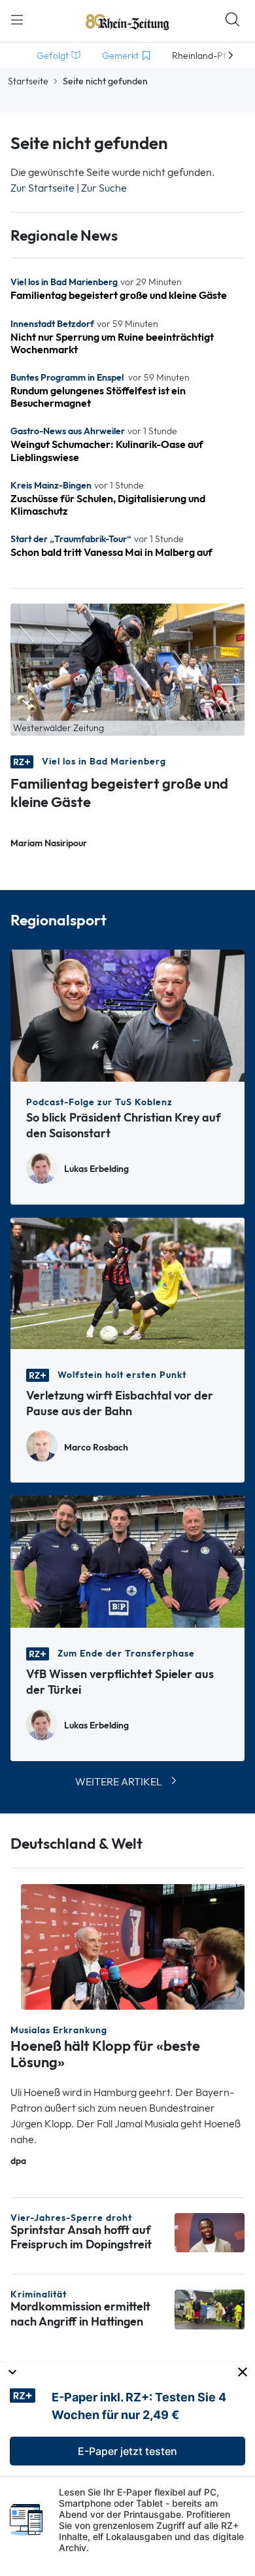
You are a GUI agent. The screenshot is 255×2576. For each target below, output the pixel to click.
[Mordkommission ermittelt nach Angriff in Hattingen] (210, 2308)
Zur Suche (104, 188)
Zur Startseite (42, 188)
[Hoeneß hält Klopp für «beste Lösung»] (133, 1946)
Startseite (28, 81)
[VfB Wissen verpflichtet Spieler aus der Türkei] (127, 1561)
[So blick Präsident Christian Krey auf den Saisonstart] (127, 1015)
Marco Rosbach (96, 1448)
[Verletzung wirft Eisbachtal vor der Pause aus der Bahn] (127, 1282)
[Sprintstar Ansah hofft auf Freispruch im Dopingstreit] (210, 2232)
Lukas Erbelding (96, 1169)
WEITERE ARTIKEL (119, 1782)
